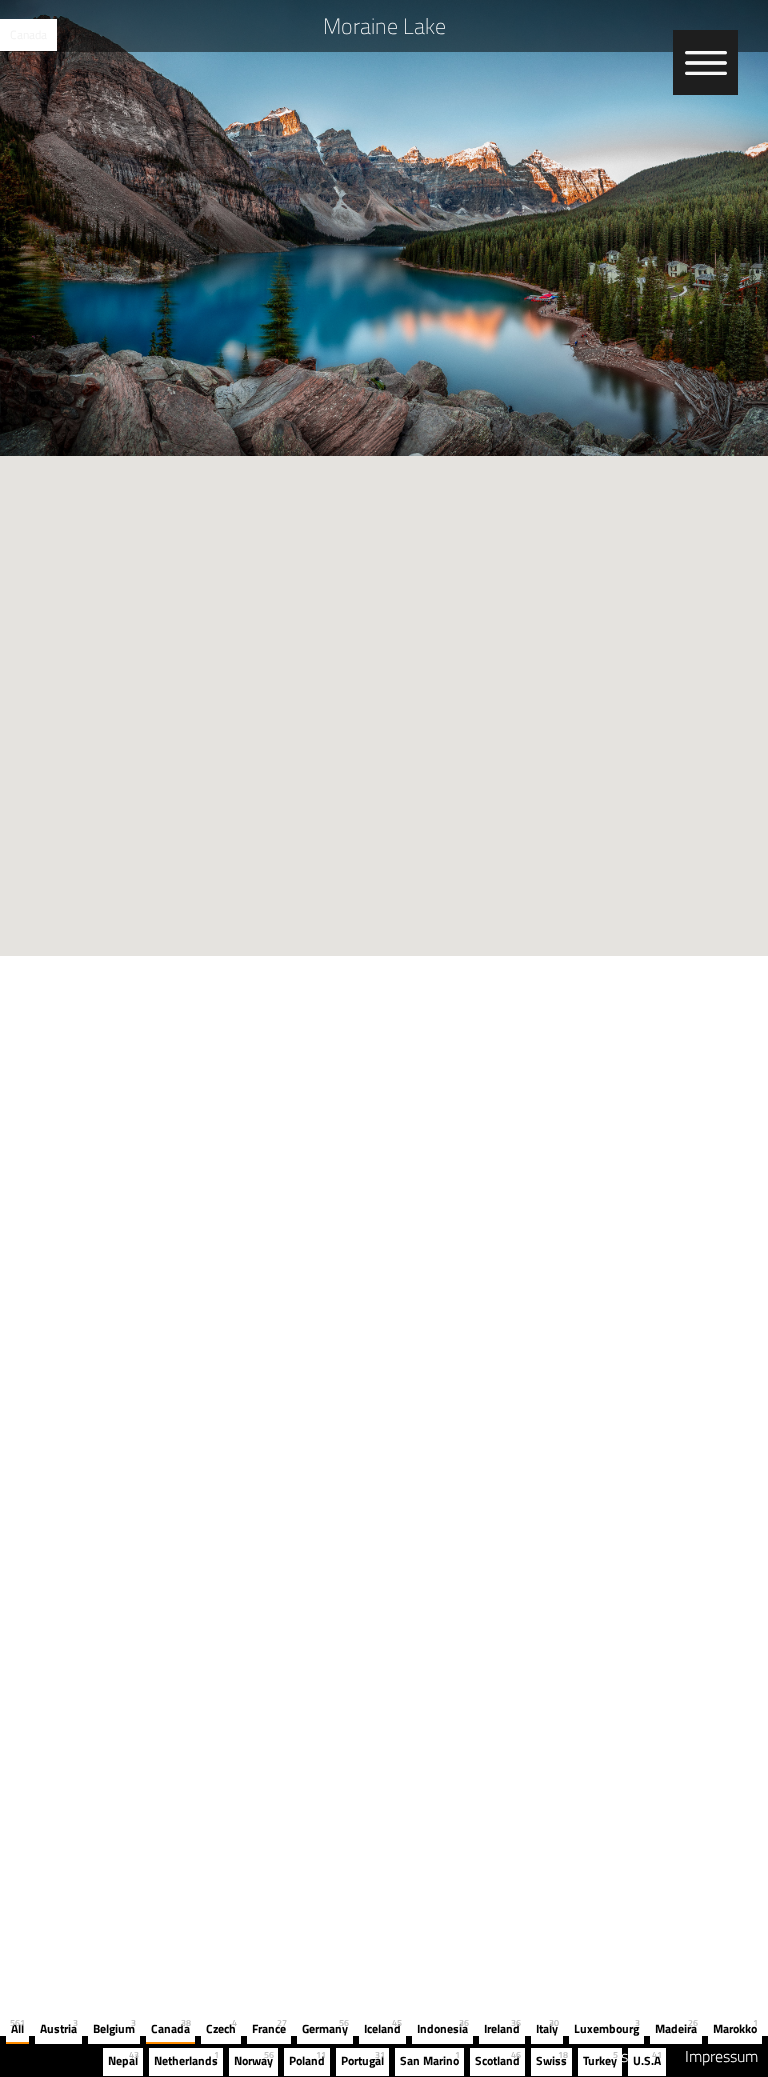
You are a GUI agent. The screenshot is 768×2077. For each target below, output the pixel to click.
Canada (28, 34)
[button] (384, 694)
